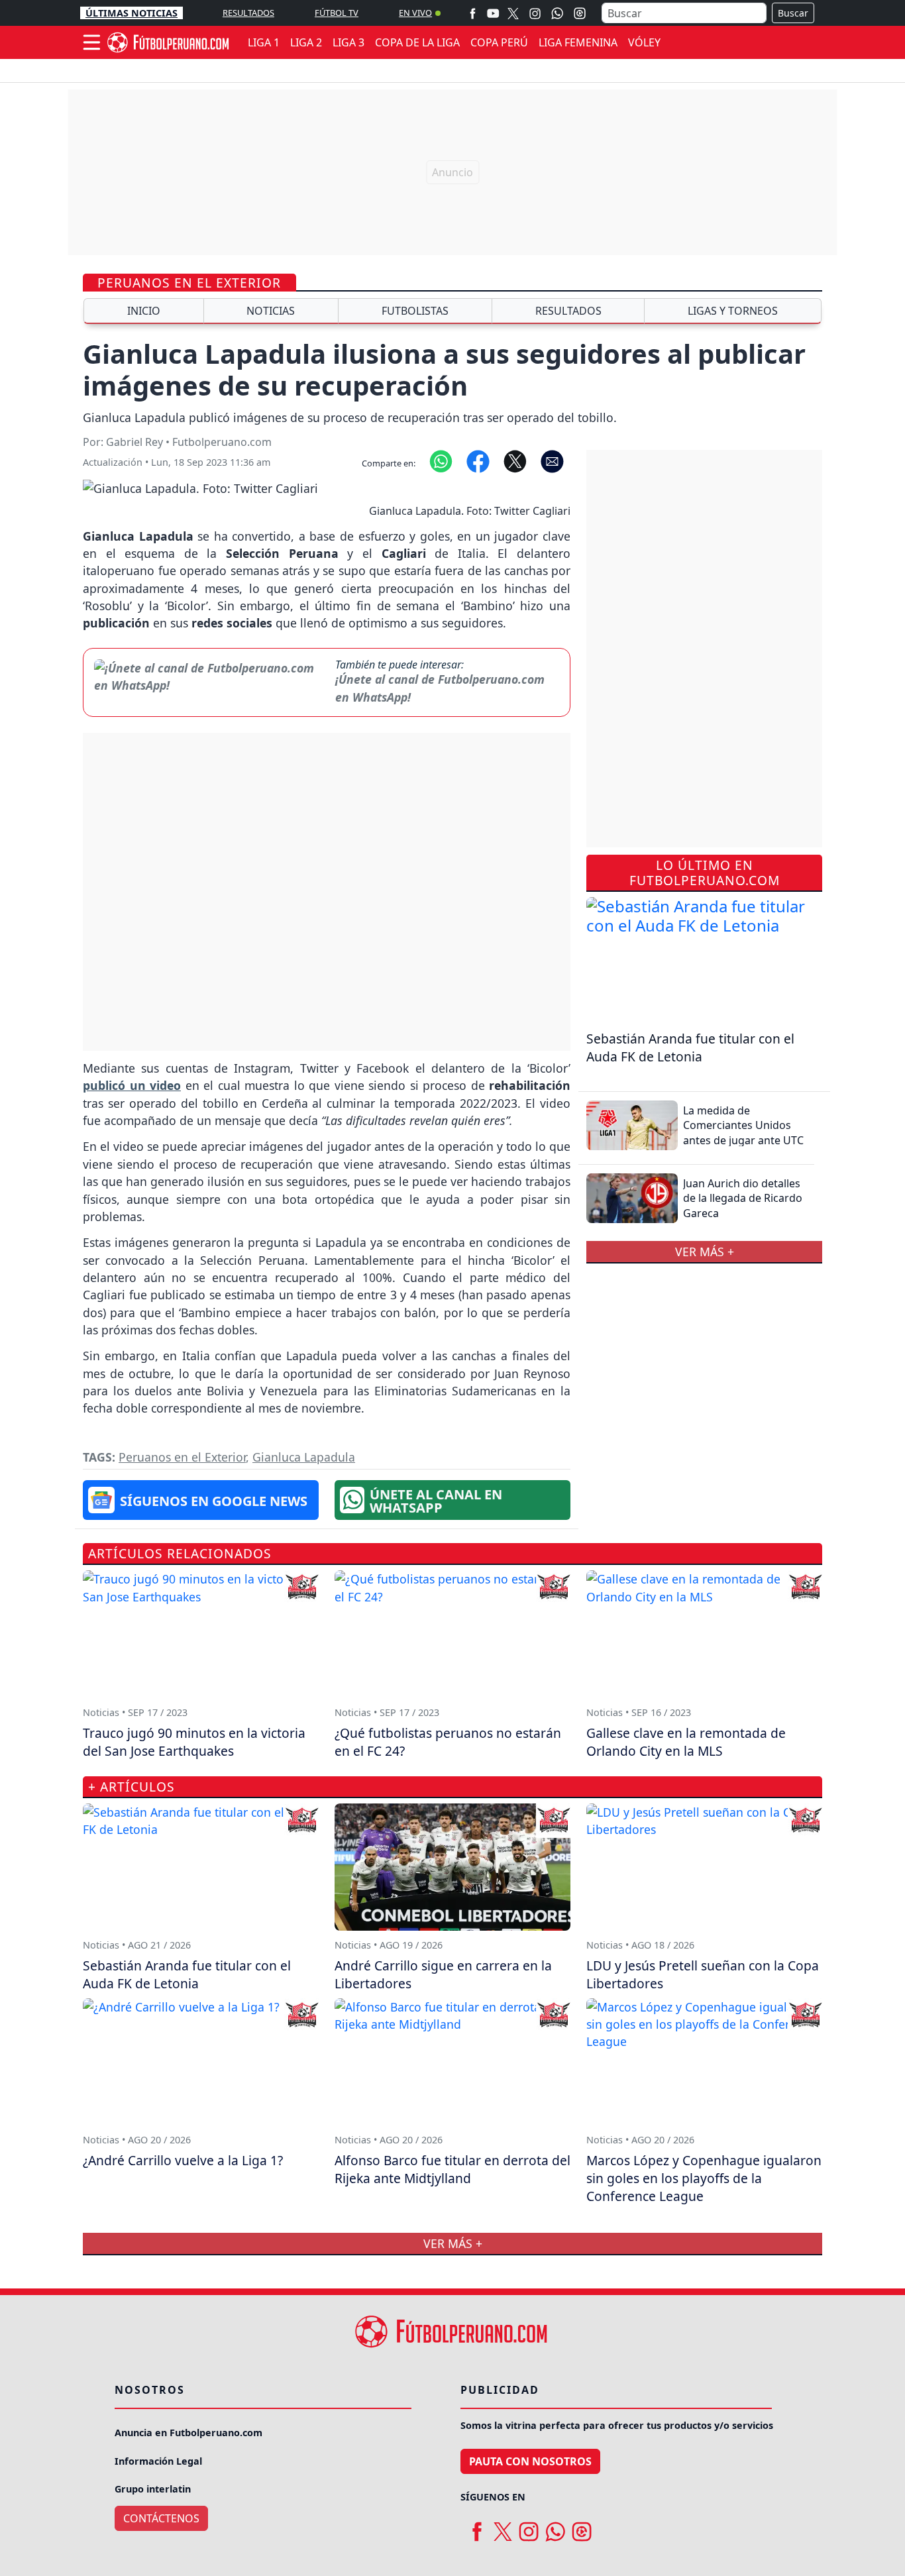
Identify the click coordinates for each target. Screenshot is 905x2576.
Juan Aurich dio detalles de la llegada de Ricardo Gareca (743, 1198)
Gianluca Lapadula (304, 1457)
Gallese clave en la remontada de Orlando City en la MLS (686, 1742)
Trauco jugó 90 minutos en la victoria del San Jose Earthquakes (194, 1742)
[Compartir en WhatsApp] (441, 460)
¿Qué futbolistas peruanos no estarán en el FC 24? (448, 1742)
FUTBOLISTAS (415, 311)
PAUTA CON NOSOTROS (530, 2461)
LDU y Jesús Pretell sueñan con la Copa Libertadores (703, 1974)
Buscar (793, 13)
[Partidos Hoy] (580, 13)
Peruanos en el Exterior (189, 283)
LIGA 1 (264, 42)
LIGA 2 (306, 42)
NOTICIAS (271, 311)
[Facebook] (473, 13)
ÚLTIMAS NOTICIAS (132, 13)
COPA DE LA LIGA (417, 42)
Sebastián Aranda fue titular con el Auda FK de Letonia (690, 1047)
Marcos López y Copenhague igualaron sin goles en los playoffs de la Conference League (704, 2178)
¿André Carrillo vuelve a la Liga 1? (183, 2160)
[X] (513, 13)
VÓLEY (644, 42)
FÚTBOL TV (337, 13)
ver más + (705, 1252)
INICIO (144, 311)
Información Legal (158, 2461)
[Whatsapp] (557, 13)
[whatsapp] (555, 2527)
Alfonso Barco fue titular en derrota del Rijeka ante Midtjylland (452, 2169)
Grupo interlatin (153, 2489)
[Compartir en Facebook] (478, 460)
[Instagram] (535, 13)
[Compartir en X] (515, 460)
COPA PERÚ (499, 42)
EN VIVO (415, 13)
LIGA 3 (348, 42)
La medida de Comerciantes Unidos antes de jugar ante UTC (743, 1125)
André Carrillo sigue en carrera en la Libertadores (443, 1974)
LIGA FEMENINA (578, 42)
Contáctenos (161, 2518)
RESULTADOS (248, 13)
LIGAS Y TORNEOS (733, 311)
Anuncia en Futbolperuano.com (188, 2433)
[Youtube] (493, 13)
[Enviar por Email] (552, 460)
